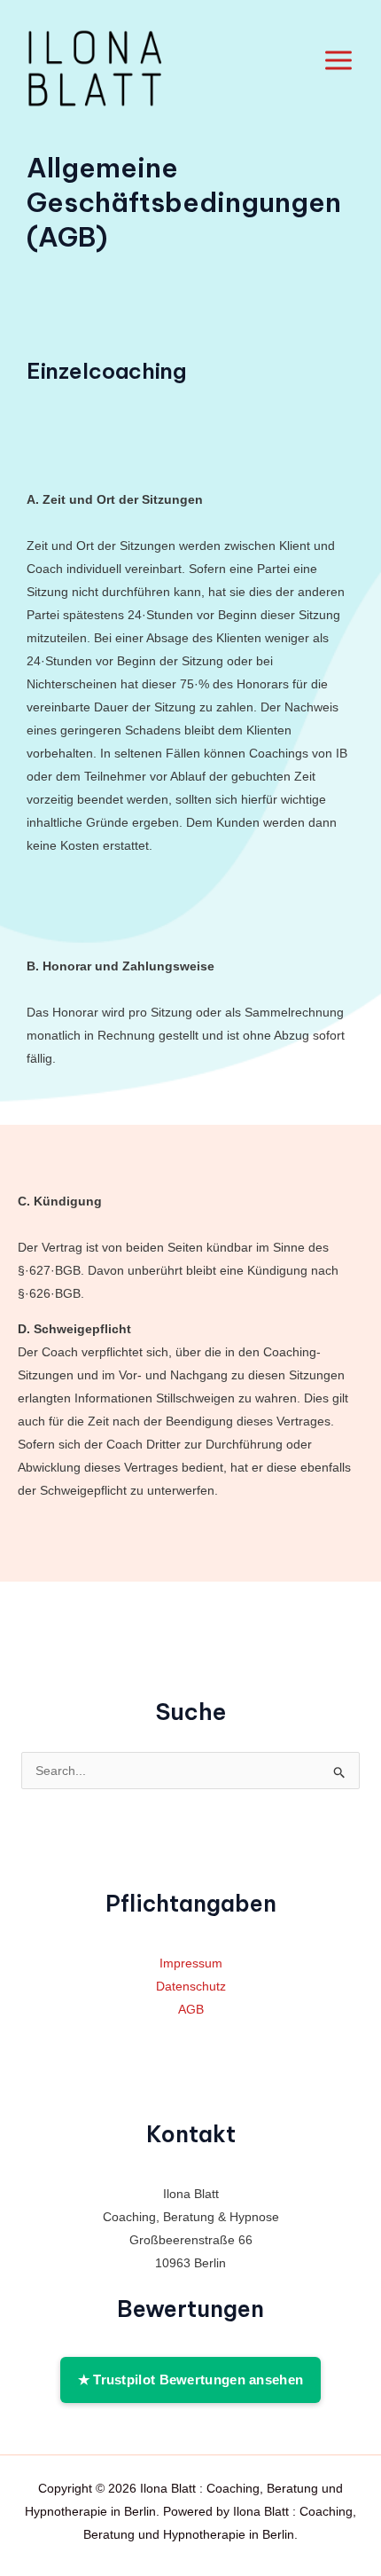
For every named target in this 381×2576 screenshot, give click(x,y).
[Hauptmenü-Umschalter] (338, 61)
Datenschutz (191, 1986)
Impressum (191, 1963)
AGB (191, 2009)
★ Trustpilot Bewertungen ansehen (191, 2380)
